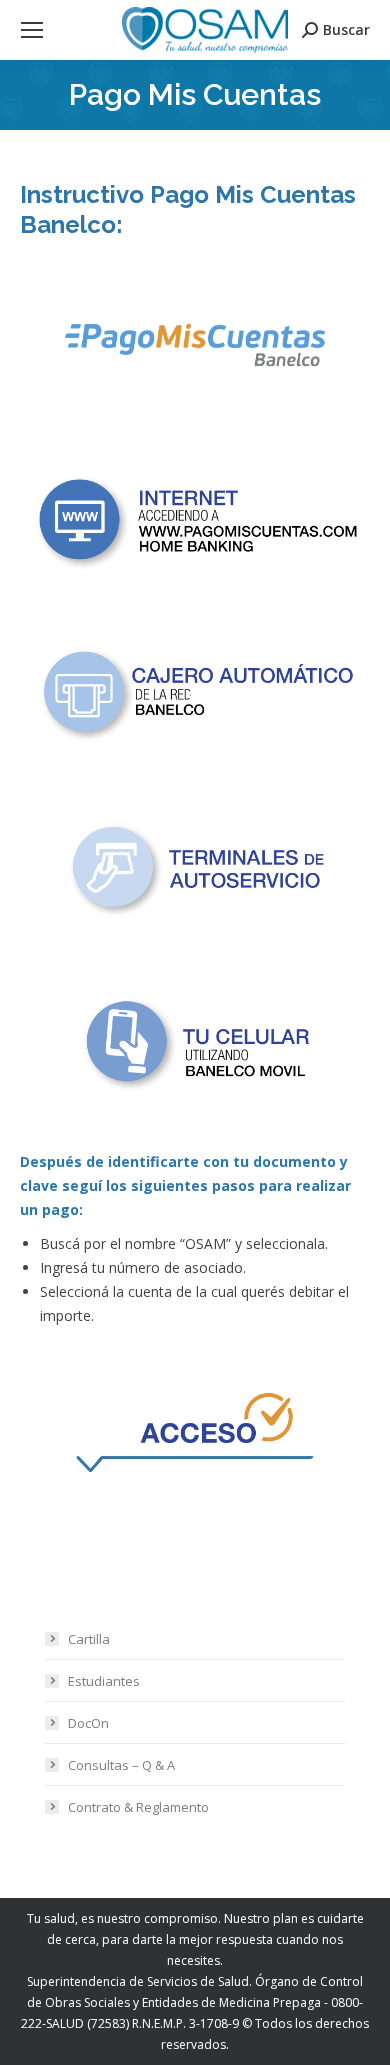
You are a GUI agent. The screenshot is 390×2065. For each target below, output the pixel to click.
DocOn (88, 1723)
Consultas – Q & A (121, 1765)
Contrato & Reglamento (138, 1807)
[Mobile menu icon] (32, 30)
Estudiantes (104, 1681)
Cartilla (89, 1639)
